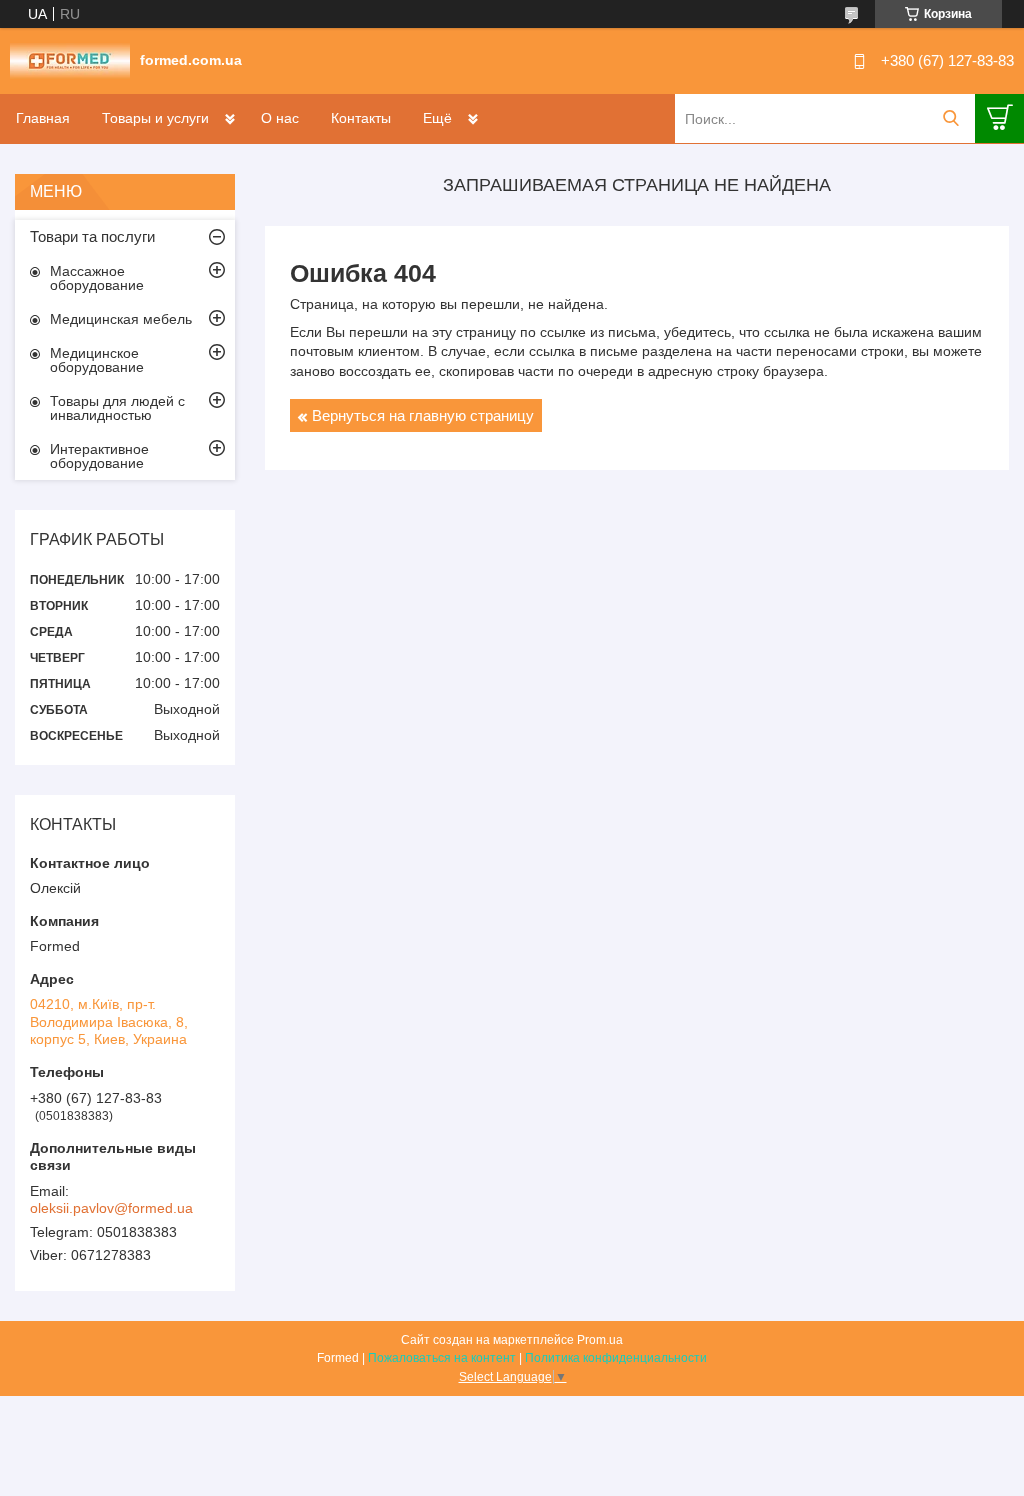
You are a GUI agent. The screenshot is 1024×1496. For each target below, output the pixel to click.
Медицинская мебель (121, 319)
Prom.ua (600, 1340)
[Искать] (950, 118)
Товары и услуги (155, 118)
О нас (280, 118)
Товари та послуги (92, 236)
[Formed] (70, 60)
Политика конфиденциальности (616, 1358)
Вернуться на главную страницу (423, 415)
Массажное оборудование (97, 278)
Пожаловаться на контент (442, 1358)
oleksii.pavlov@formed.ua (111, 1208)
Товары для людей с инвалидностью (117, 408)
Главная (43, 118)
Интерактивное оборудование (99, 456)
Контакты (361, 118)
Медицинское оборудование (97, 360)
